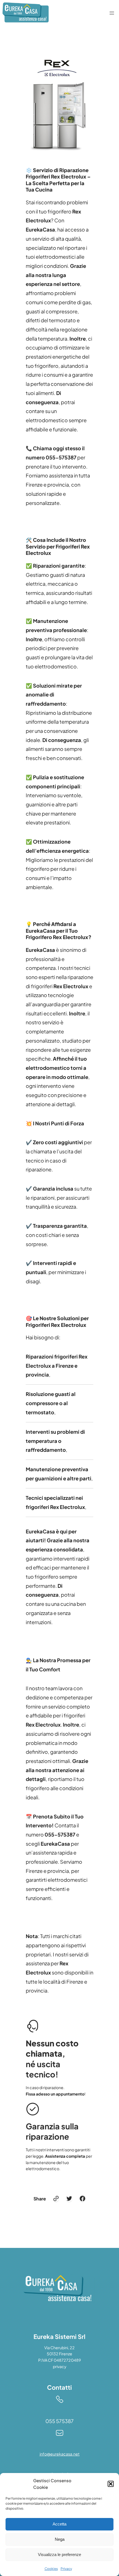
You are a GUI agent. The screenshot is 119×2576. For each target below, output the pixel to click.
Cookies (51, 2569)
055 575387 (59, 2421)
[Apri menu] (112, 13)
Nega (60, 2539)
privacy (60, 2366)
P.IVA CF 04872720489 (59, 2360)
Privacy (66, 2569)
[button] (111, 2484)
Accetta (59, 2524)
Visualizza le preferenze (59, 2554)
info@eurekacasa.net (60, 2454)
